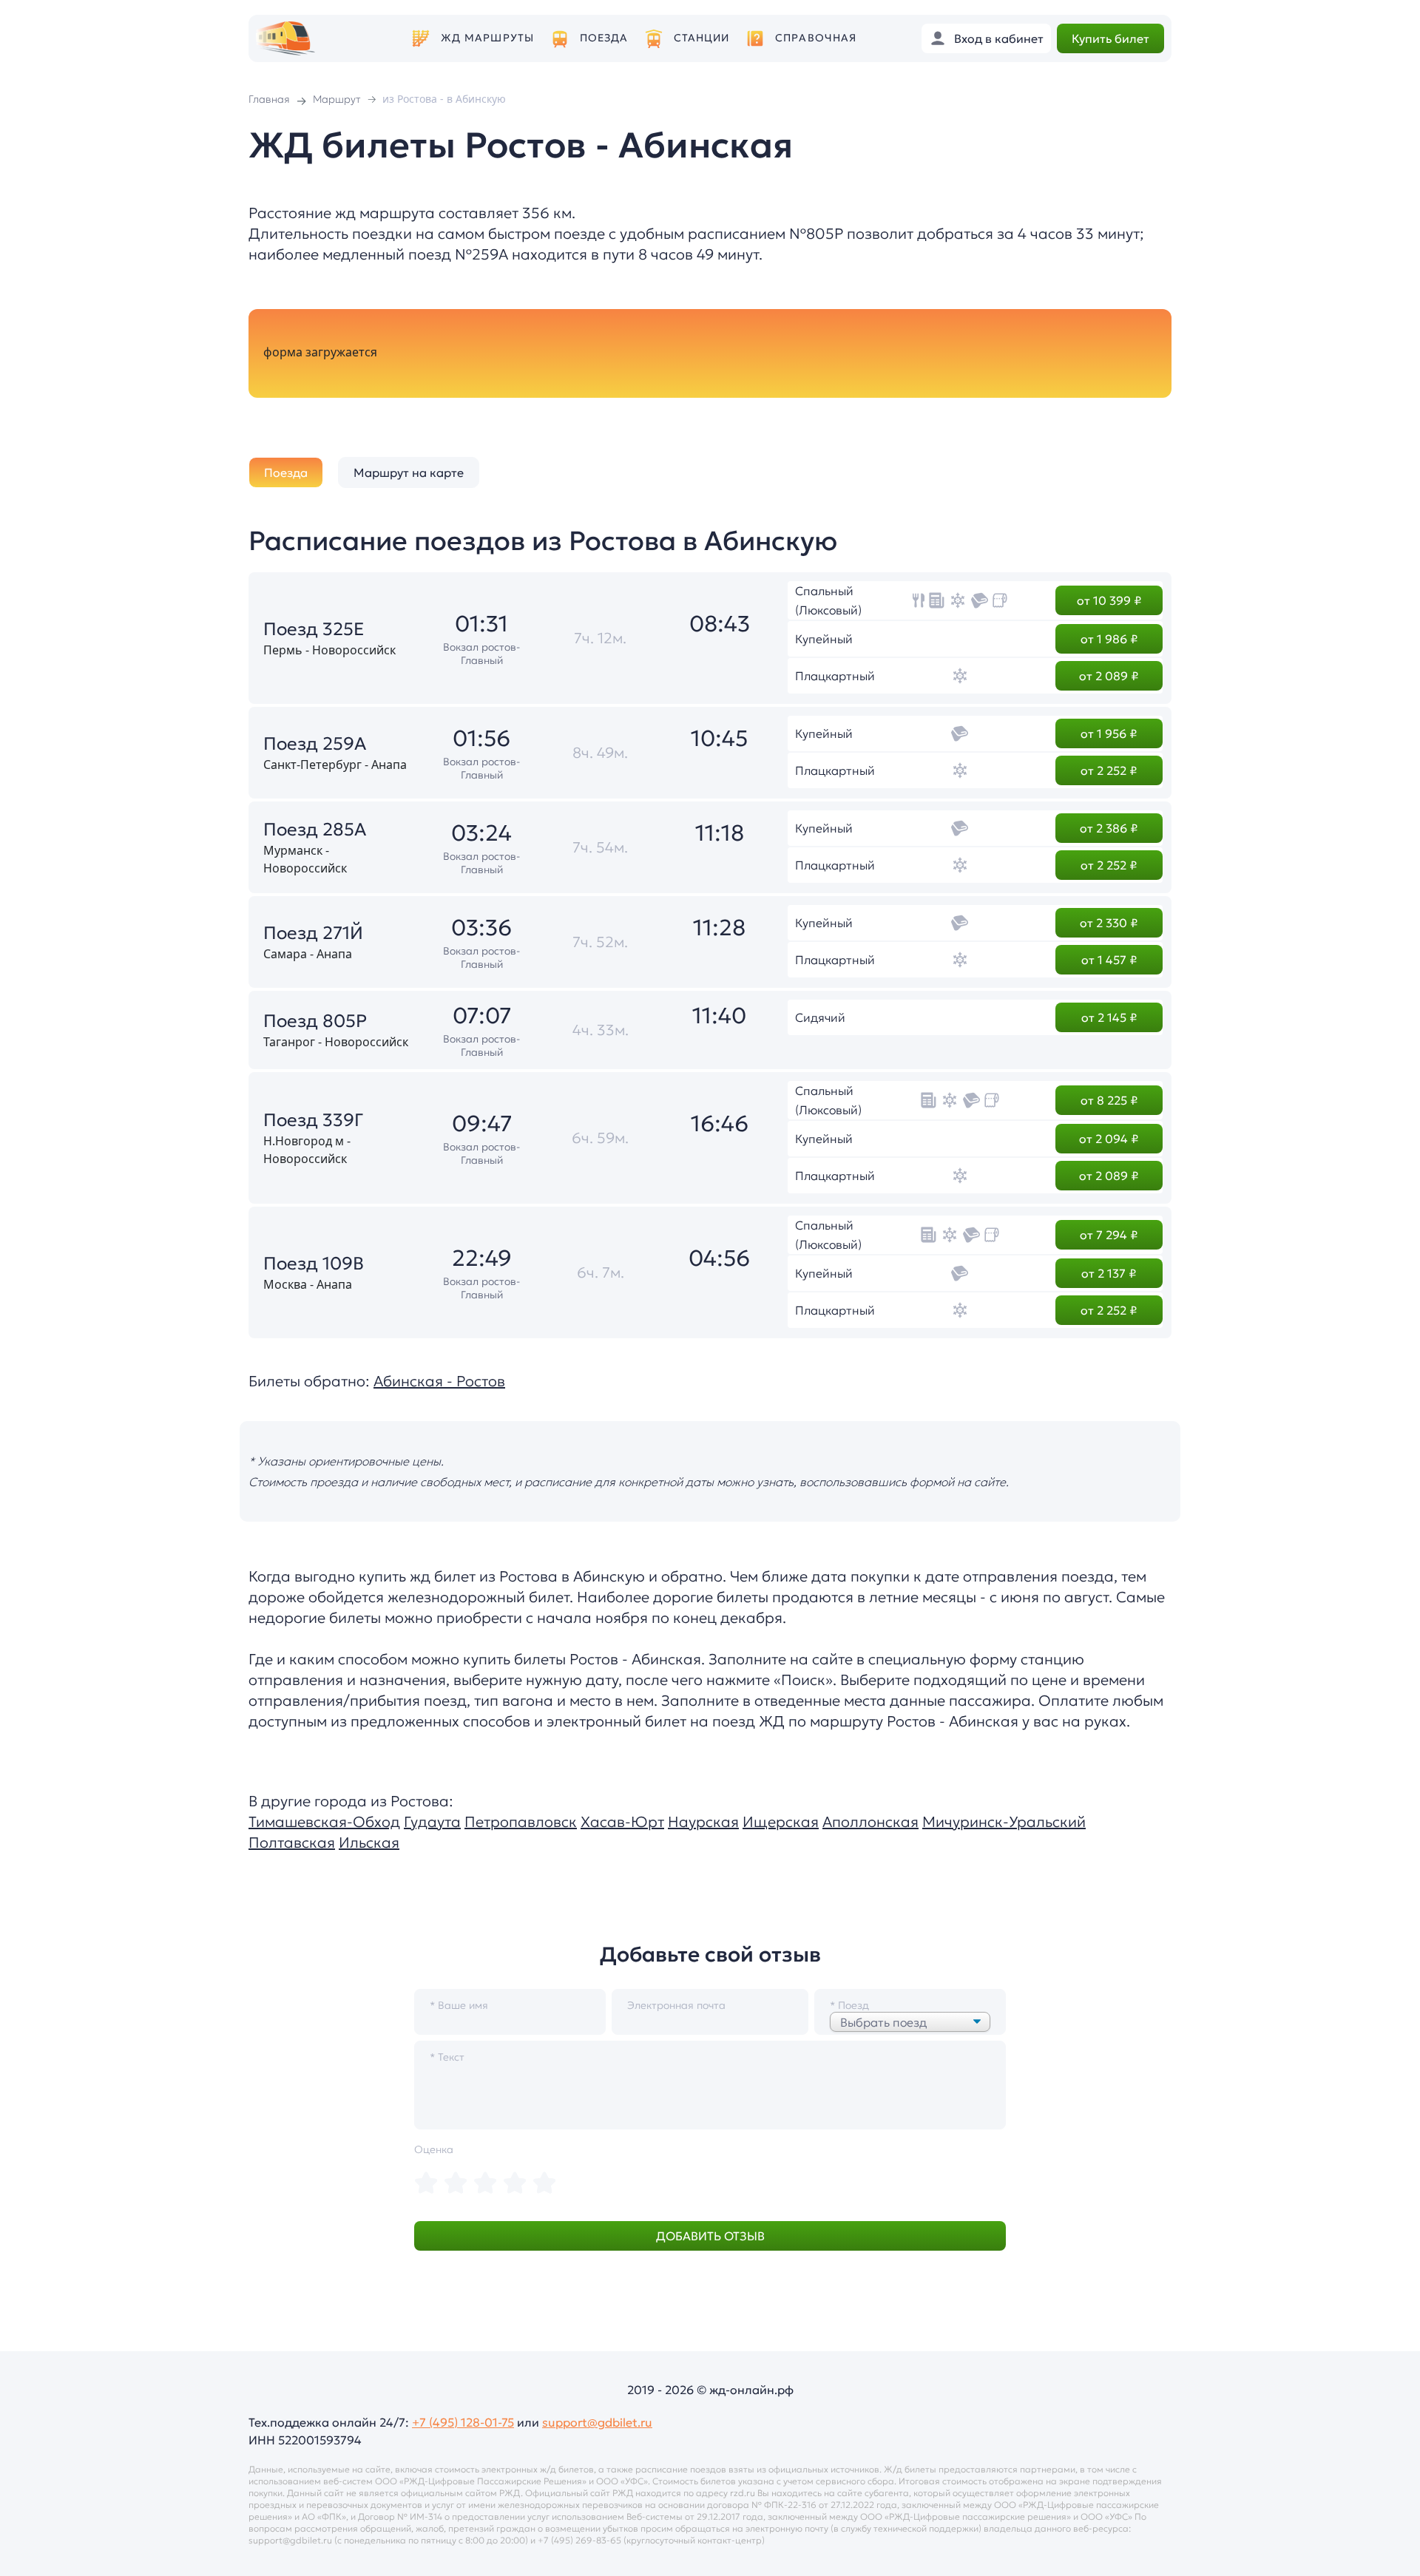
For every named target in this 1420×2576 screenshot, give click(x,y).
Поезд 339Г (313, 1120)
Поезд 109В (314, 1264)
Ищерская (781, 1822)
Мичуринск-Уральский (1004, 1822)
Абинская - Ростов (439, 1381)
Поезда (604, 38)
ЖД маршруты (487, 38)
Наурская (703, 1822)
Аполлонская (870, 1822)
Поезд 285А (315, 830)
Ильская (369, 1843)
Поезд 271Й (313, 933)
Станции (702, 38)
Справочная (816, 38)
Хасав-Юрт (622, 1822)
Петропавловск (521, 1822)
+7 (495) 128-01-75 (463, 2422)
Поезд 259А (315, 744)
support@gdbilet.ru (597, 2422)
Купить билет (1110, 38)
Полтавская (292, 1843)
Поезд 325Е (314, 629)
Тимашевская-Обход (324, 1822)
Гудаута (432, 1822)
